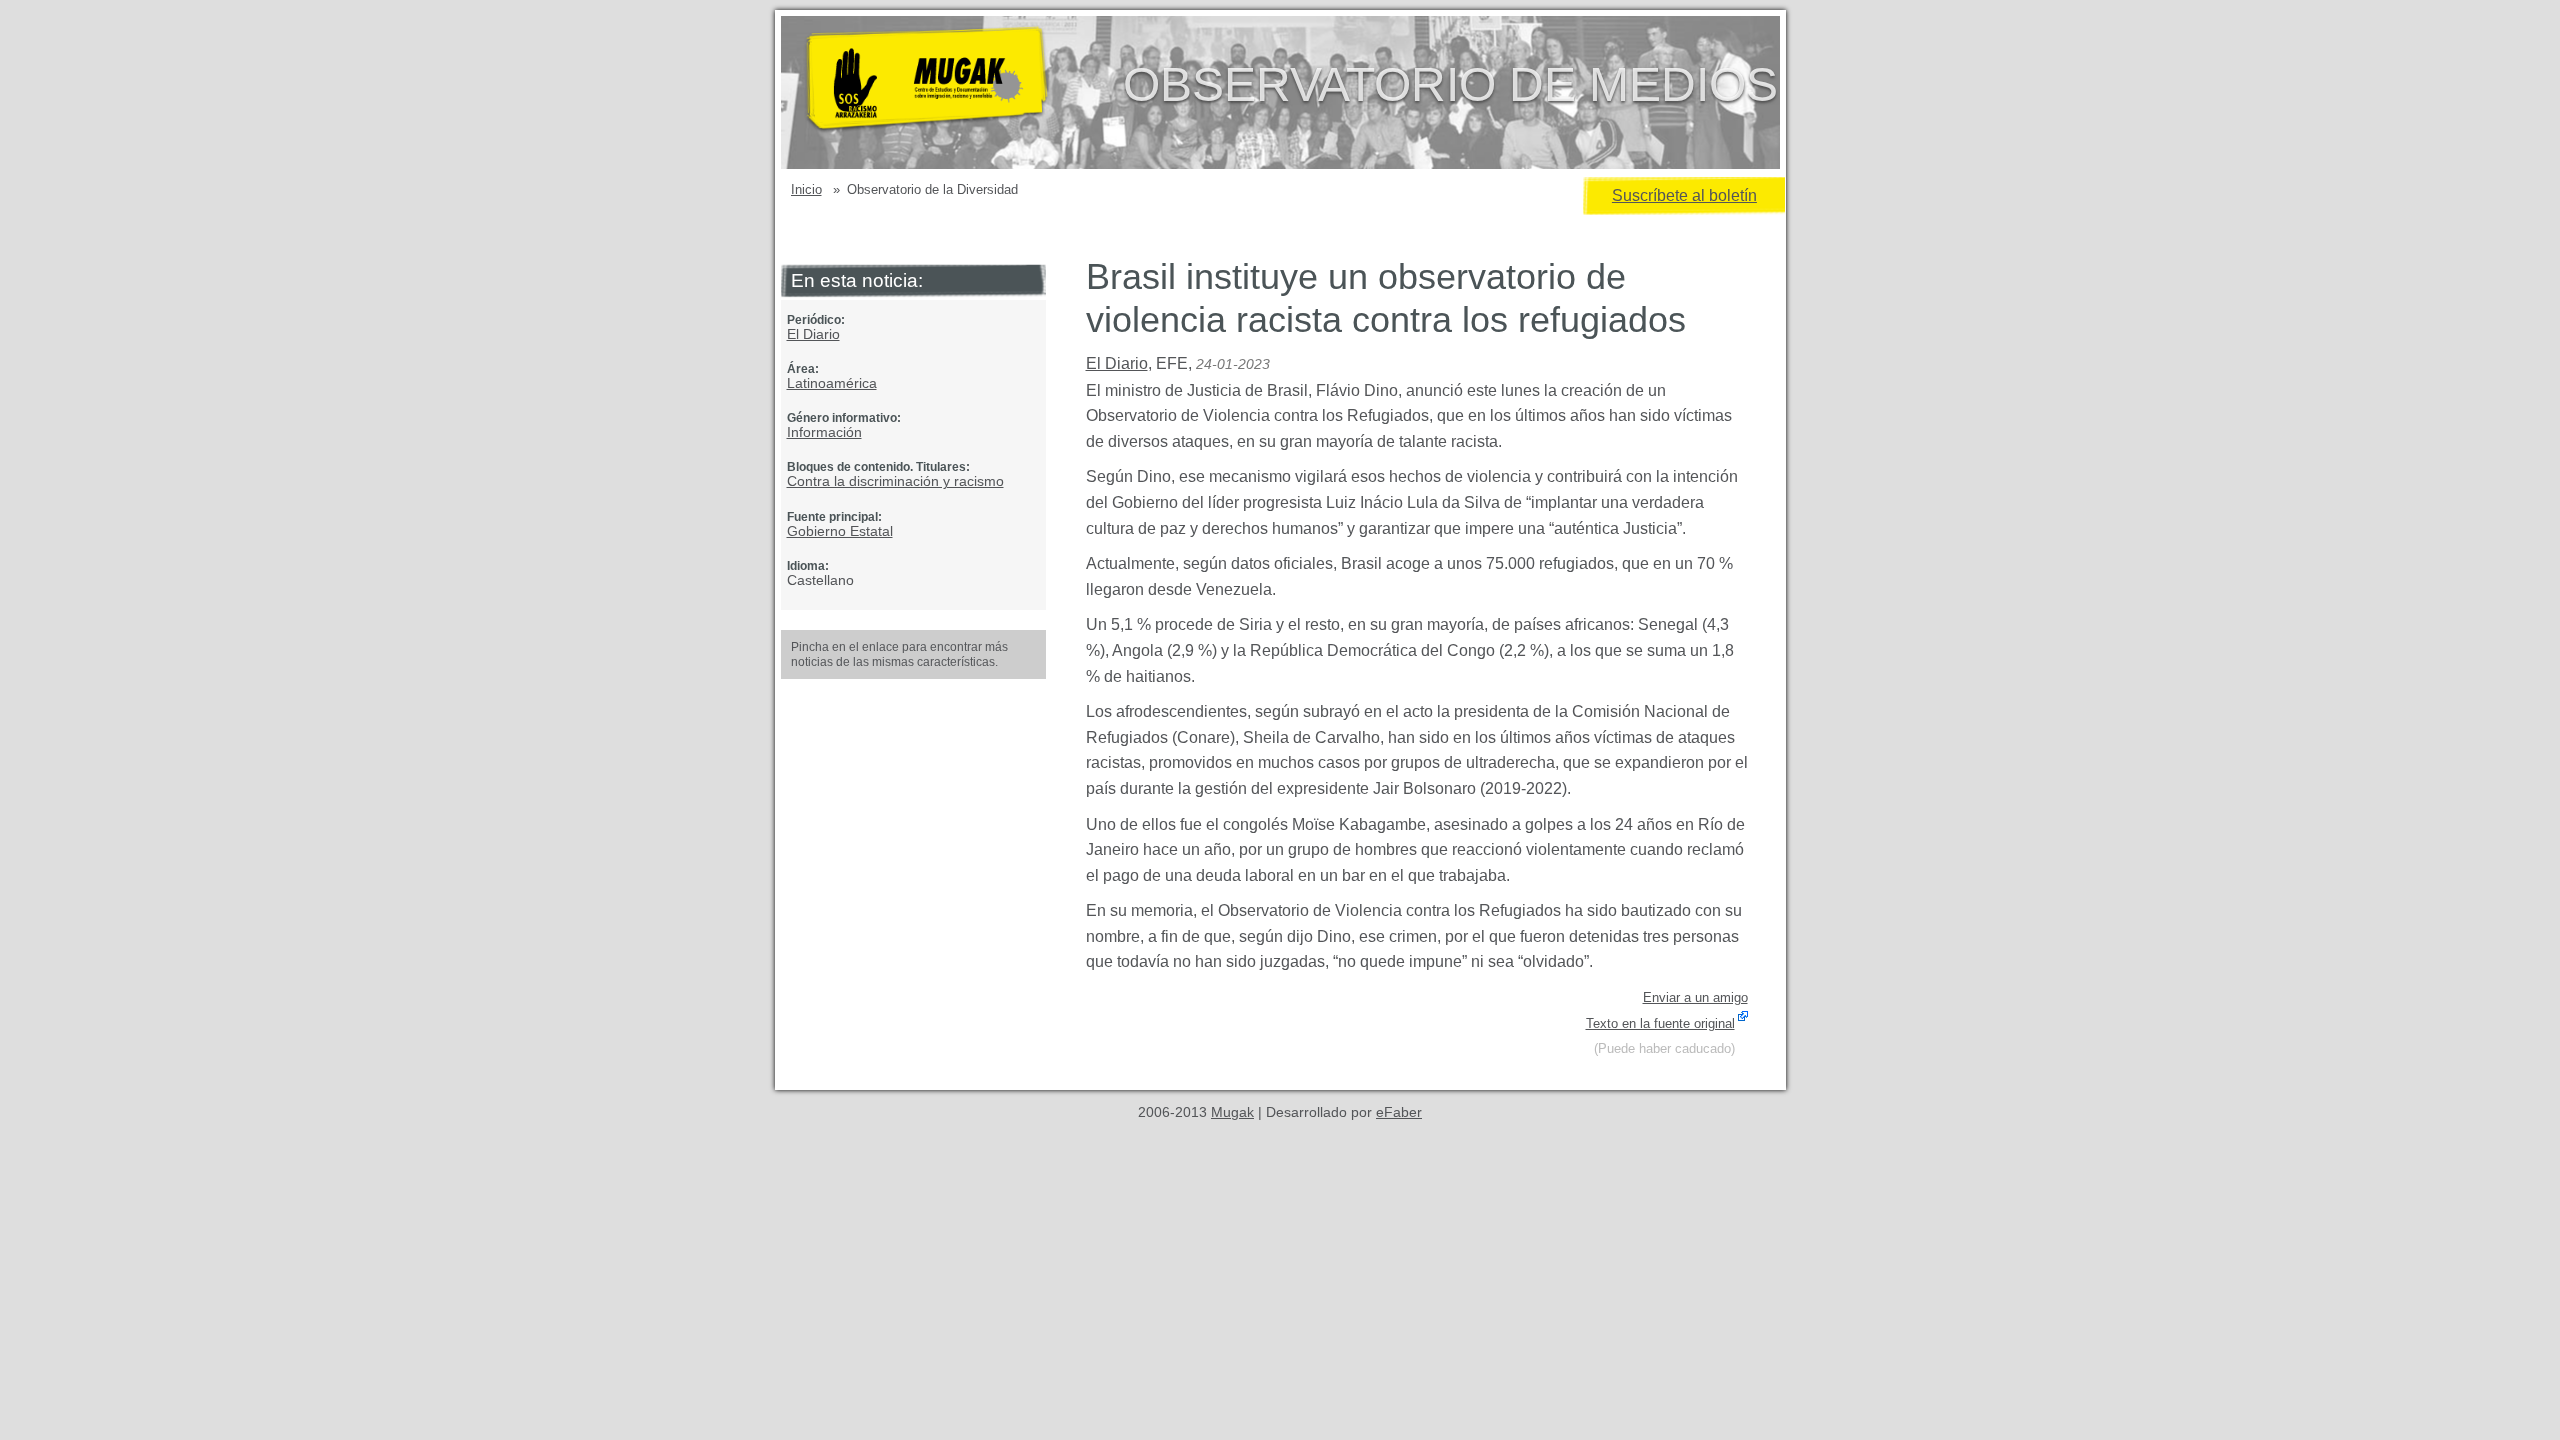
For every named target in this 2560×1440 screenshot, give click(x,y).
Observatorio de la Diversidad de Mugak (959, 92)
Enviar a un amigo (1695, 997)
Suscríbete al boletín (1684, 195)
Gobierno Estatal (840, 531)
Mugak (1232, 1112)
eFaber (1399, 1112)
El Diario (813, 334)
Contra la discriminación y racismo (895, 481)
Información (824, 432)
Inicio (806, 189)
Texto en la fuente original (1660, 1023)
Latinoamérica (832, 383)
